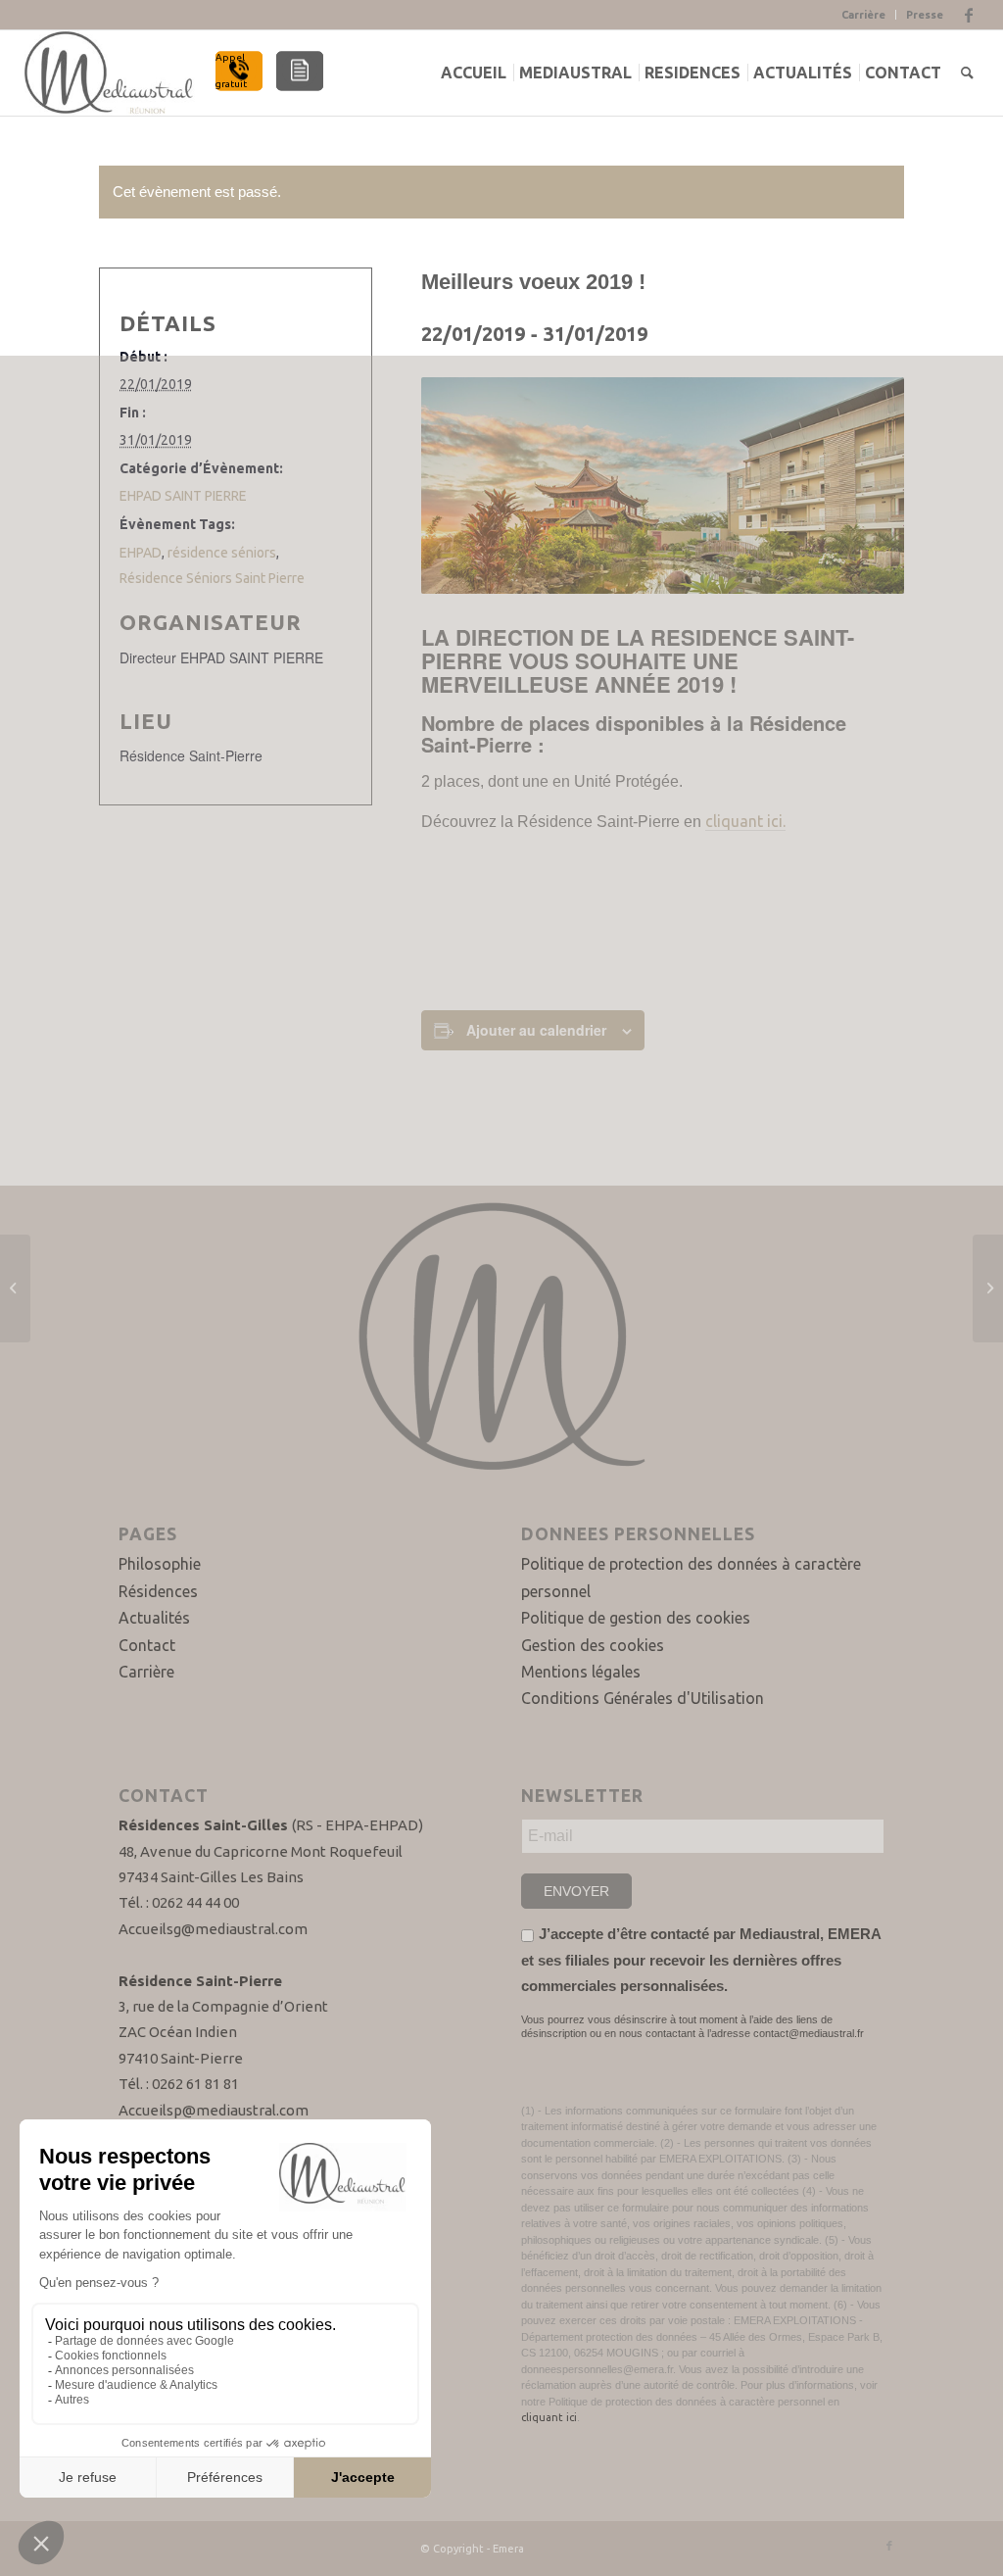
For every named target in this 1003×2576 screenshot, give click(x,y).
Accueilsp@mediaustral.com (214, 2110)
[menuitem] (478, 73)
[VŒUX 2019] (15, 1288)
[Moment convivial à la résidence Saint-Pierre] (988, 1288)
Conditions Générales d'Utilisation (643, 1698)
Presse (925, 15)
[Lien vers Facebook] (969, 15)
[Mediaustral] (111, 73)
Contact (147, 1645)
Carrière (863, 15)
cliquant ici (549, 2417)
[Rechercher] (967, 73)
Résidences (158, 1591)
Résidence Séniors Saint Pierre (212, 578)
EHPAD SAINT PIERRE (183, 496)
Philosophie (160, 1564)
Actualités (154, 1618)
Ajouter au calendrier (536, 1030)
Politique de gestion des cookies (636, 1618)
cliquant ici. (745, 821)
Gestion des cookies (593, 1645)
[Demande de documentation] (300, 71)
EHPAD (141, 553)
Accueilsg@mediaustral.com (213, 1929)
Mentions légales (581, 1672)
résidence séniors (222, 553)
